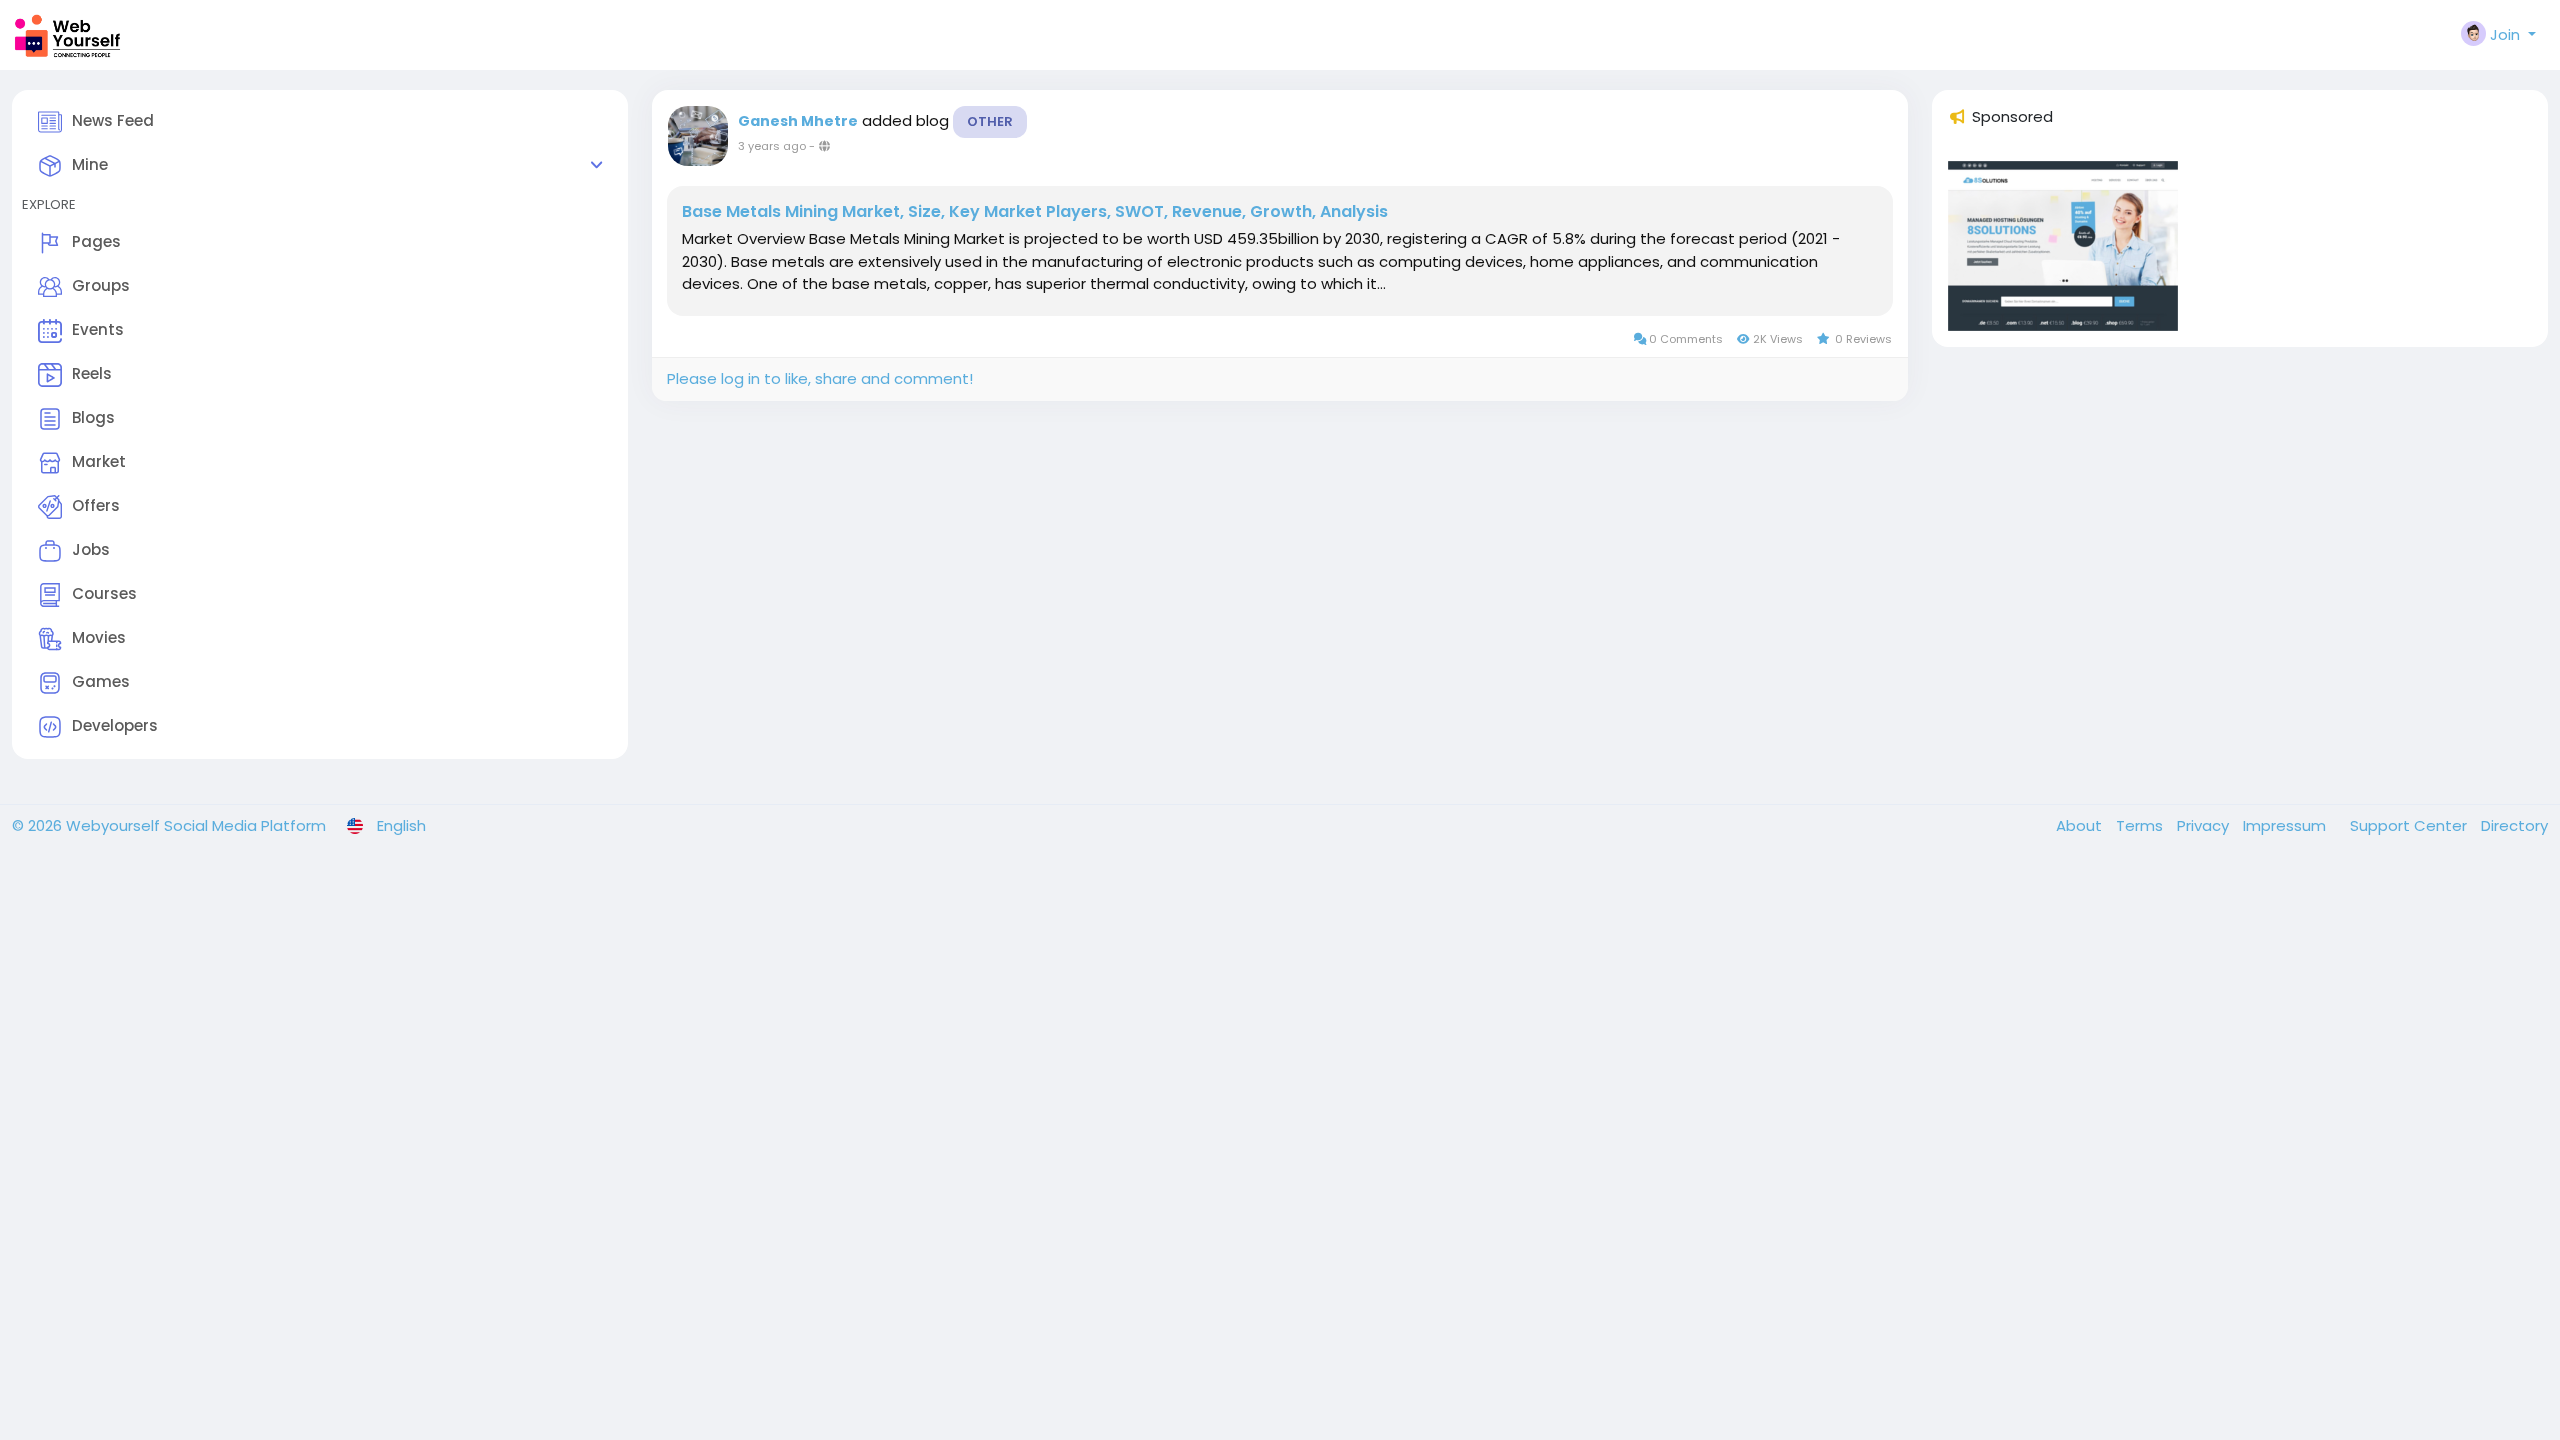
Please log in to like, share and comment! (820, 378)
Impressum (2286, 825)
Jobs (91, 549)
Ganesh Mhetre (798, 121)
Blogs (93, 417)
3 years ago (772, 146)
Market (99, 461)
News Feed (113, 120)
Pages (96, 241)
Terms (2141, 825)
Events (98, 329)
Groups (101, 285)
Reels (92, 373)
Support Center (2410, 825)
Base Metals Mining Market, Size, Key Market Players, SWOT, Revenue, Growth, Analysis (1035, 212)
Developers (115, 725)
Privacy (2205, 825)
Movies (99, 637)
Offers (96, 505)
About (2081, 825)
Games (101, 681)
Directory (2514, 825)
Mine (90, 164)
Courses (104, 593)
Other (990, 121)
